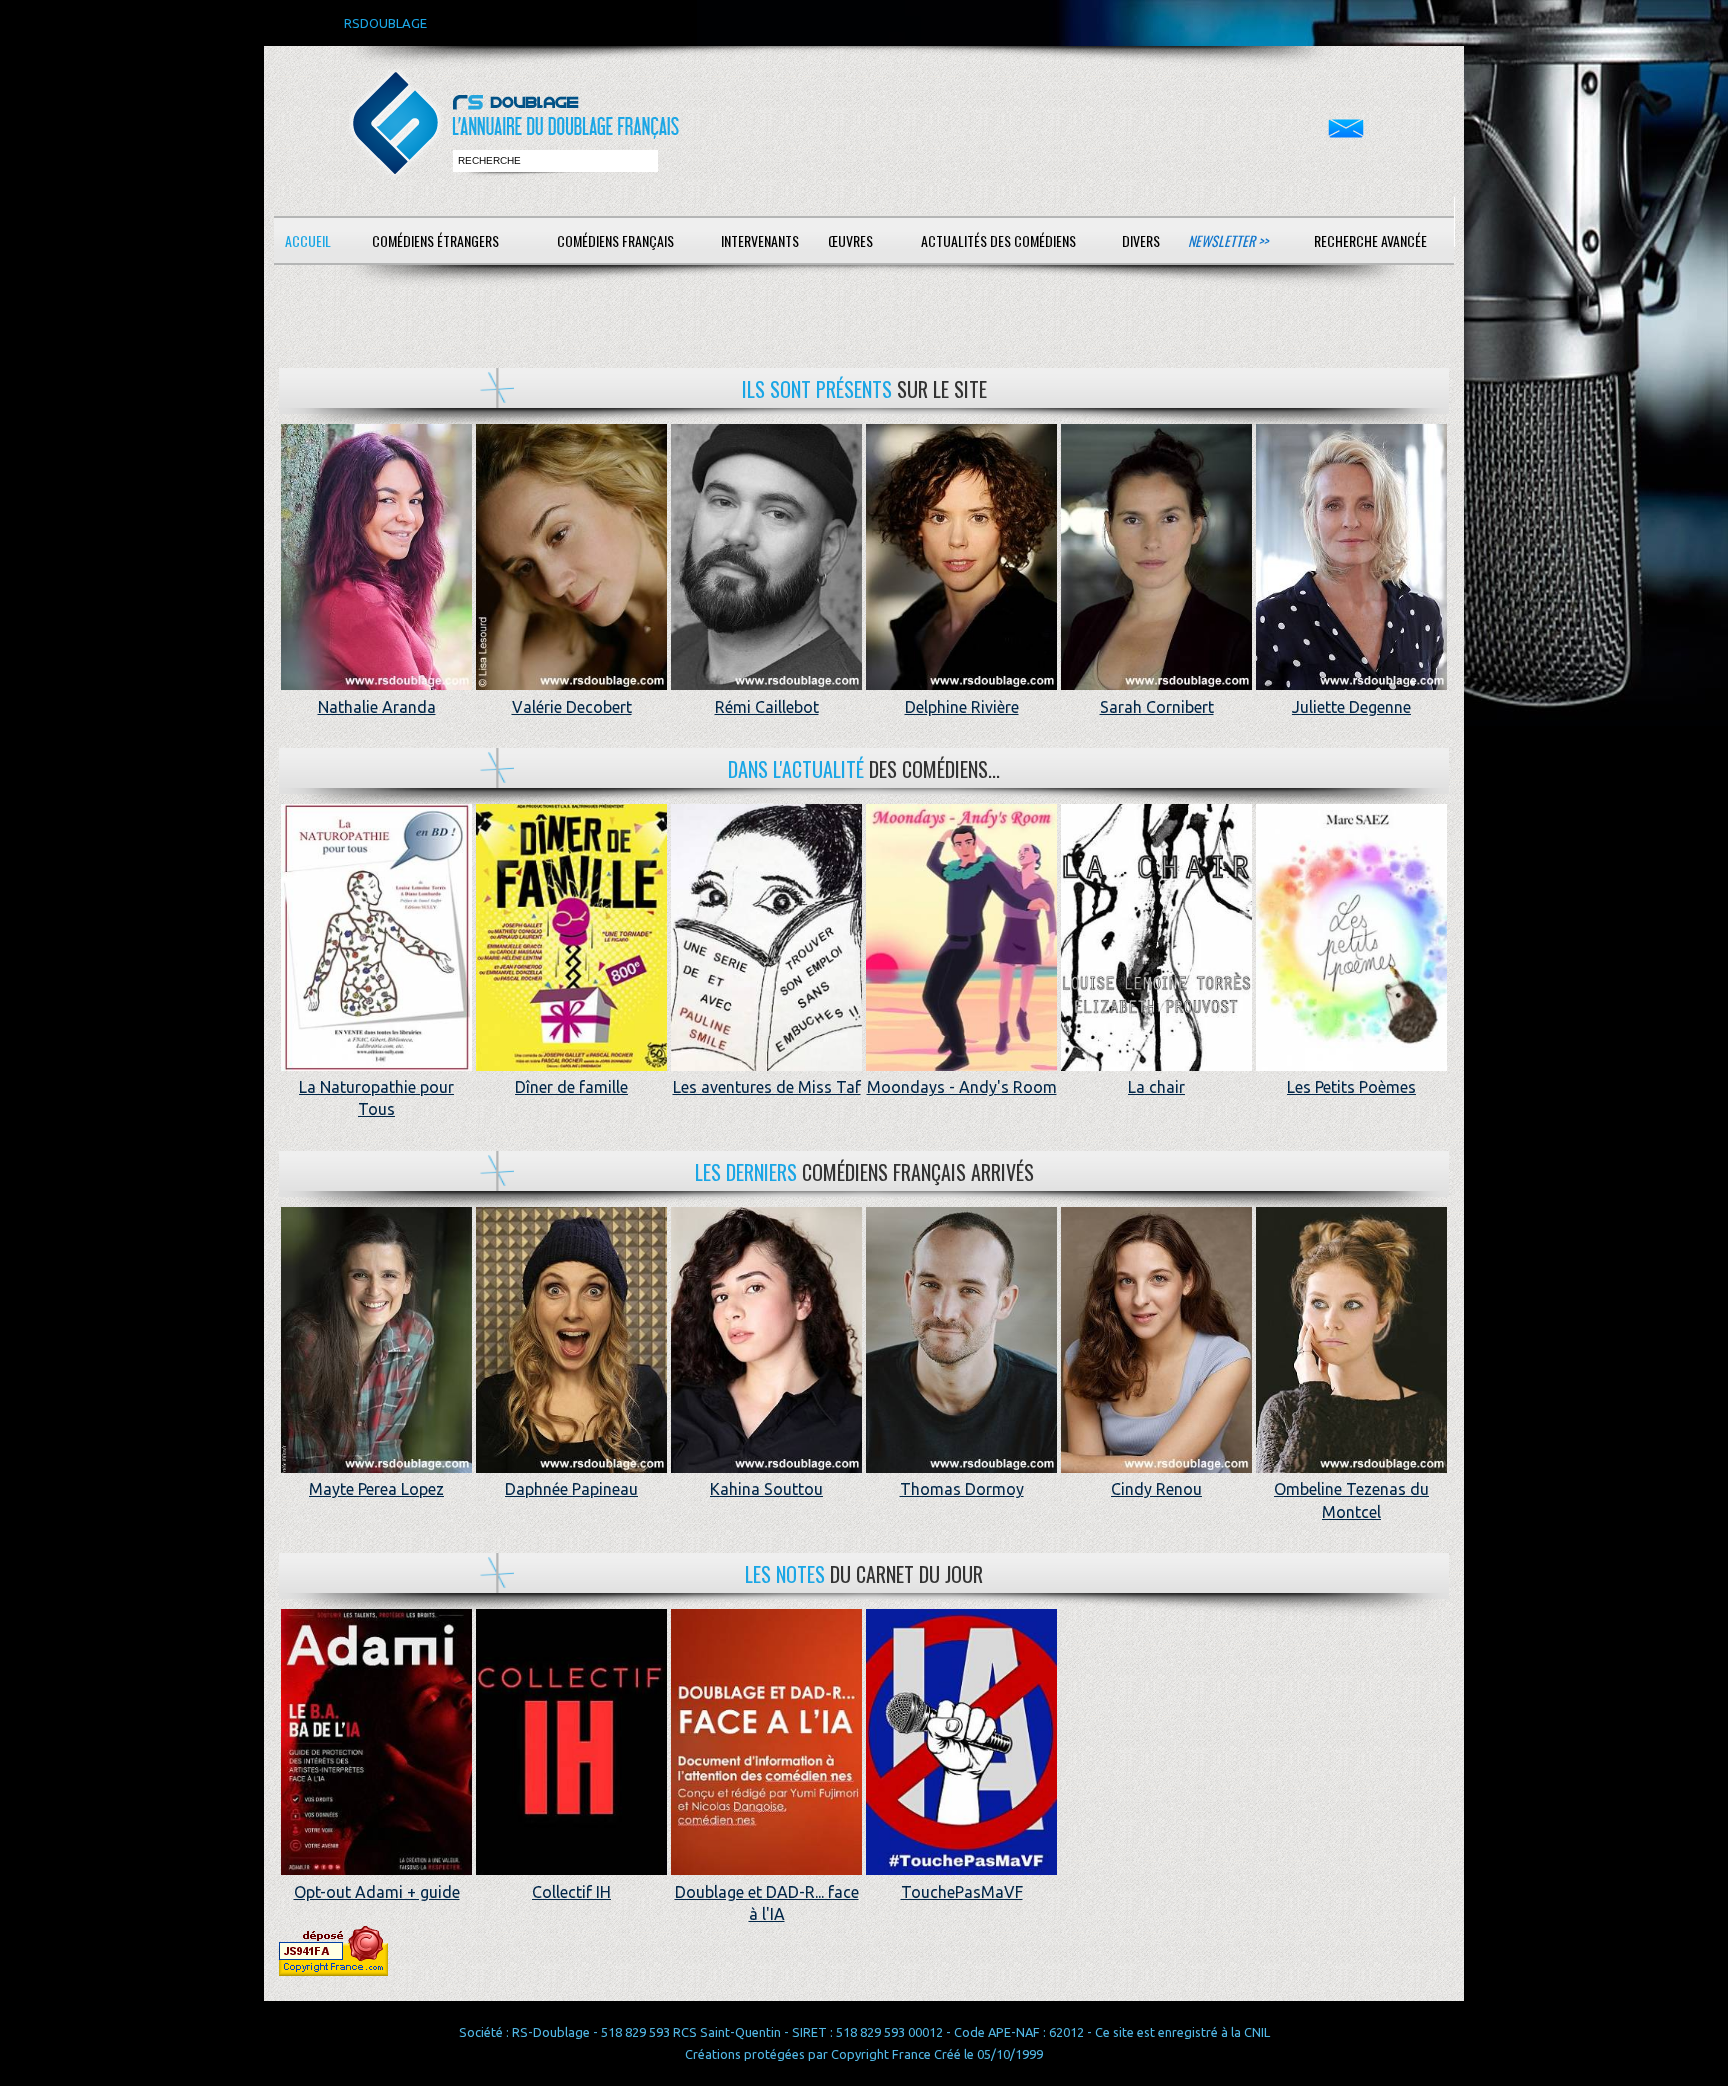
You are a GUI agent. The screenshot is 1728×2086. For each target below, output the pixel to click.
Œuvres (850, 240)
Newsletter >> (1228, 240)
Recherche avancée (1370, 240)
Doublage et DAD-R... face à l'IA (767, 1903)
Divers (1141, 240)
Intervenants (760, 240)
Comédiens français (615, 240)
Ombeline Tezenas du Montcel (1351, 1500)
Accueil (308, 240)
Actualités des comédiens (998, 240)
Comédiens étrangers (435, 240)
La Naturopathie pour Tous (376, 1098)
